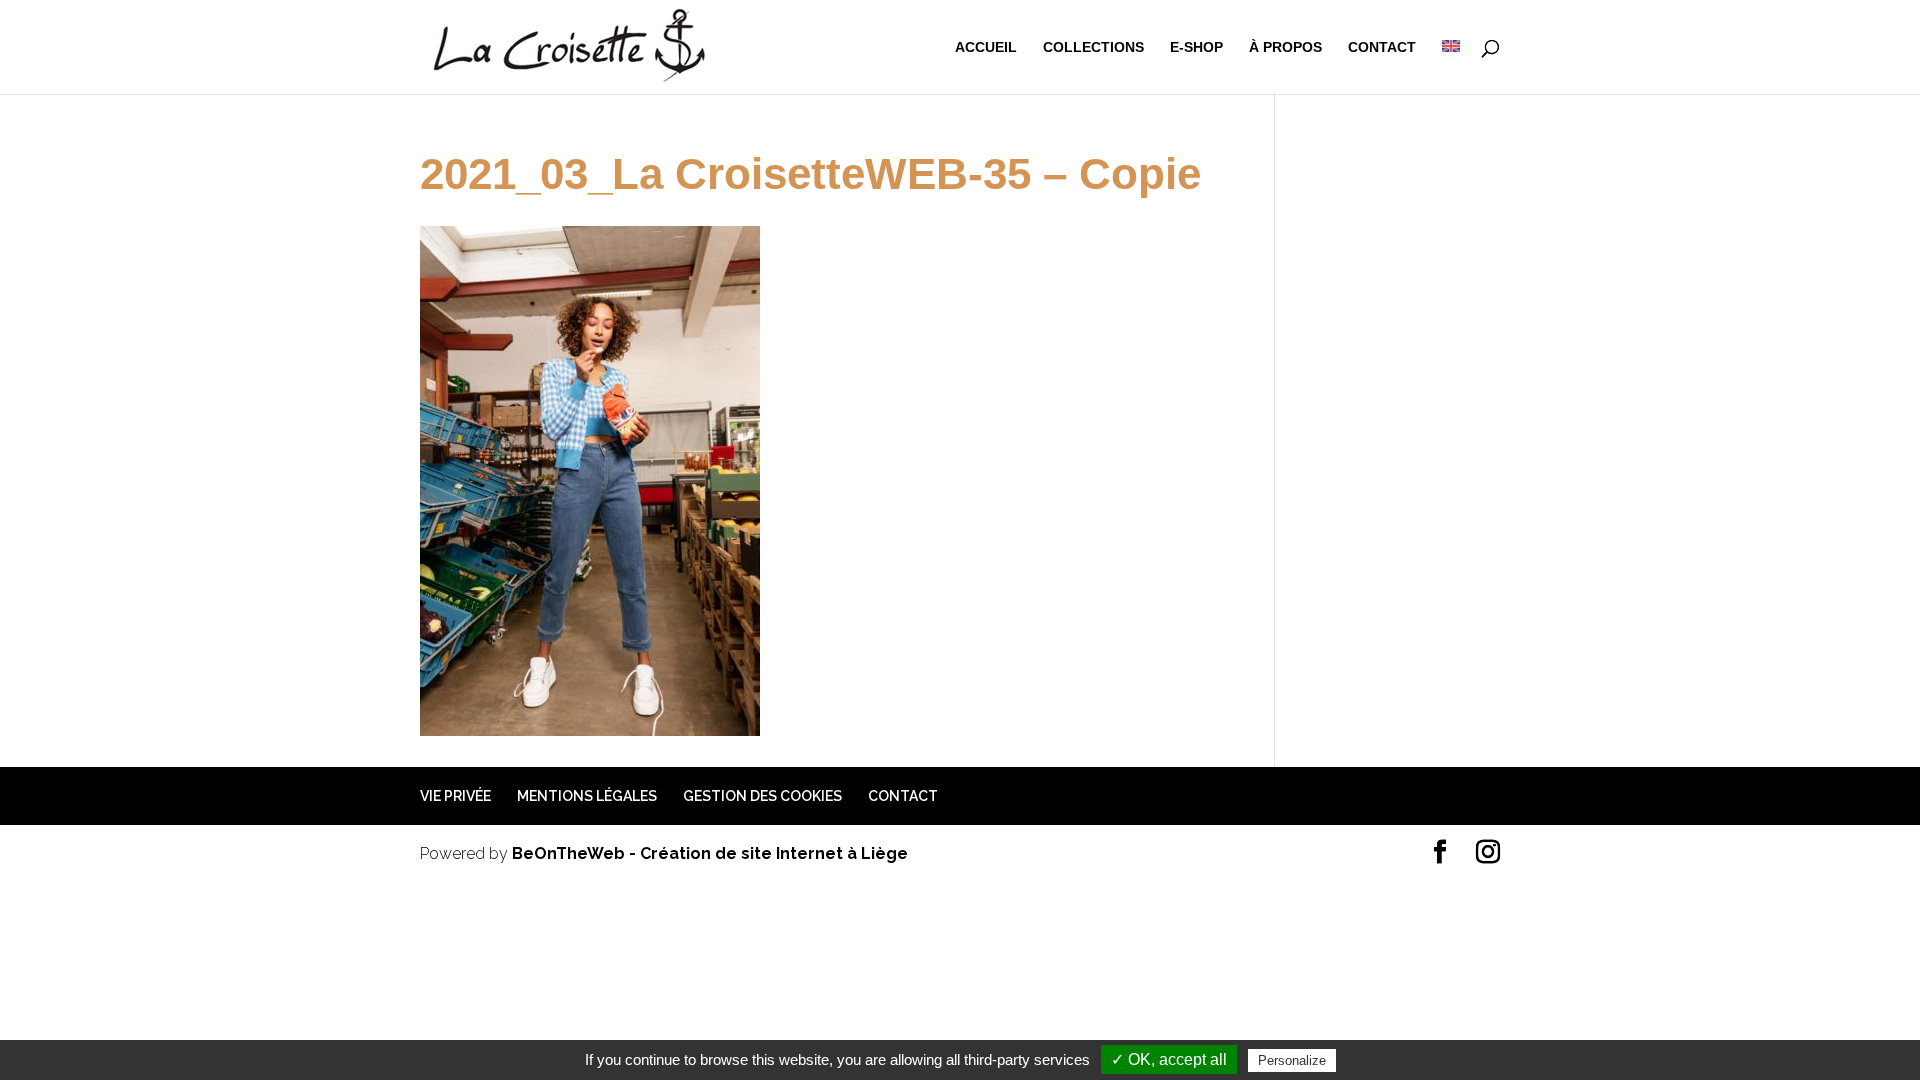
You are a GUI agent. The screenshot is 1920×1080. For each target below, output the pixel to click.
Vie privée (455, 796)
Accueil (986, 47)
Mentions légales (587, 796)
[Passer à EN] (1451, 67)
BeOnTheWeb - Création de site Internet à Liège (710, 853)
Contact (1382, 47)
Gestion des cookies (762, 796)
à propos (1285, 47)
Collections (1093, 47)
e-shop (1196, 47)
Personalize (1292, 1060)
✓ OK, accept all (1169, 1059)
